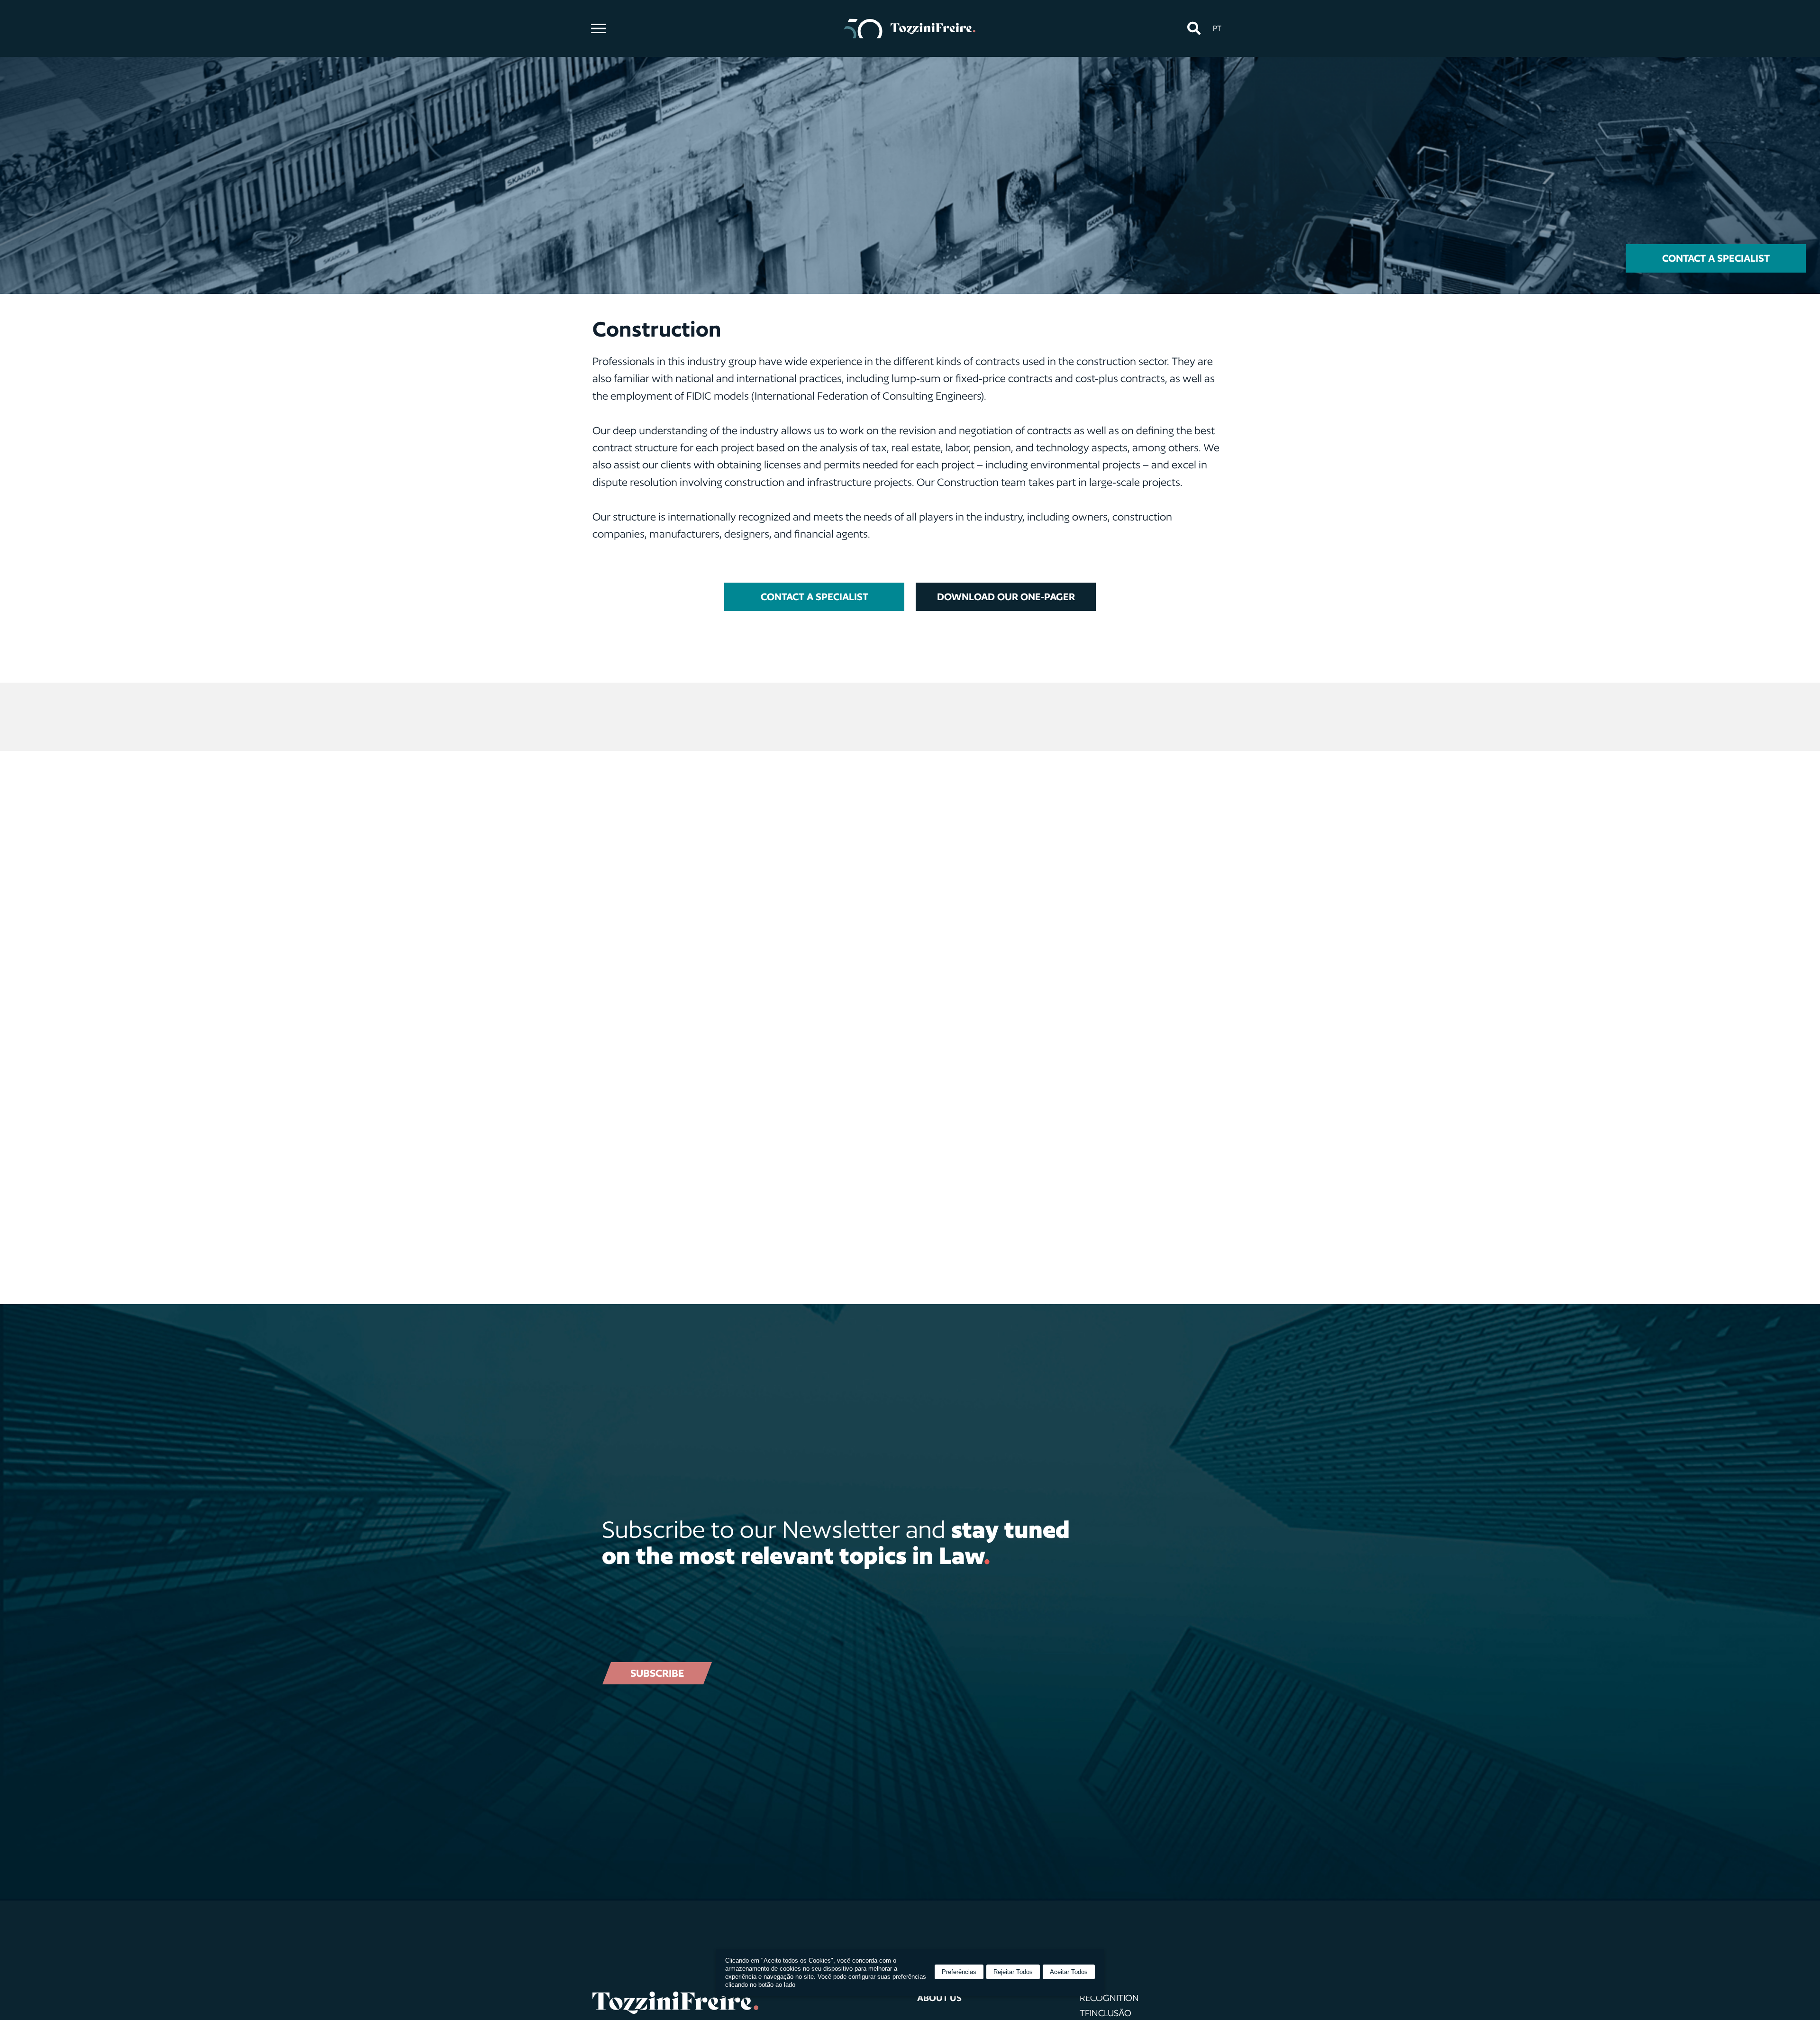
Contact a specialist (1716, 258)
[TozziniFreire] (910, 28)
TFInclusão (1106, 2013)
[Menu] (598, 28)
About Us (939, 1998)
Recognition (1109, 1998)
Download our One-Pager (1006, 597)
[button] (1194, 29)
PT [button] (1217, 28)
